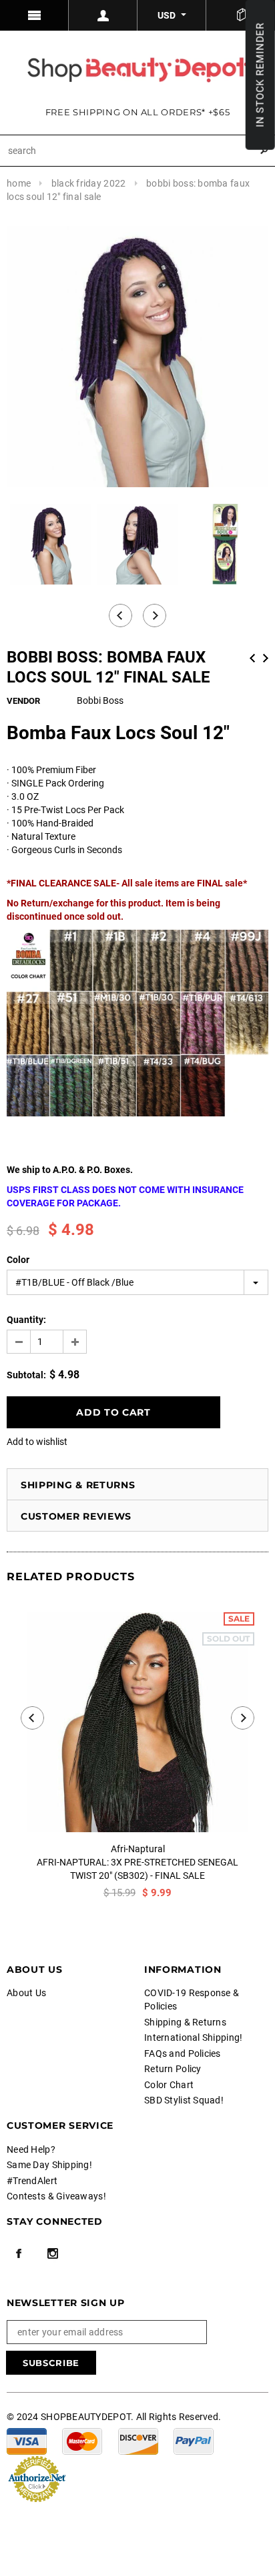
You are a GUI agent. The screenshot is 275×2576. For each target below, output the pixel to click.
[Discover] (138, 2441)
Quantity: (26, 1320)
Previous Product (252, 658)
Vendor (23, 701)
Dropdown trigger (103, 15)
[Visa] (27, 2441)
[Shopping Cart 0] (241, 15)
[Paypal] (194, 2441)
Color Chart (169, 2085)
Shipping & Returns (78, 1485)
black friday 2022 (89, 183)
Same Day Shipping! (49, 2165)
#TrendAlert (32, 2181)
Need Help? (31, 2149)
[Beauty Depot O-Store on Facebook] (19, 2253)
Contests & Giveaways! (56, 2196)
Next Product (266, 658)
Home (19, 183)
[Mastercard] (82, 2441)
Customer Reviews (76, 1516)
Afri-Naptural (138, 1849)
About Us (26, 1993)
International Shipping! (193, 2037)
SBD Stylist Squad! (184, 2100)
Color (18, 1260)
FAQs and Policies (183, 2053)
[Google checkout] (37, 2478)
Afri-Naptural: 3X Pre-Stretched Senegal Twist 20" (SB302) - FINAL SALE (137, 1869)
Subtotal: (26, 1375)
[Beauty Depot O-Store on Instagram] (53, 2253)
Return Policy (173, 2069)
